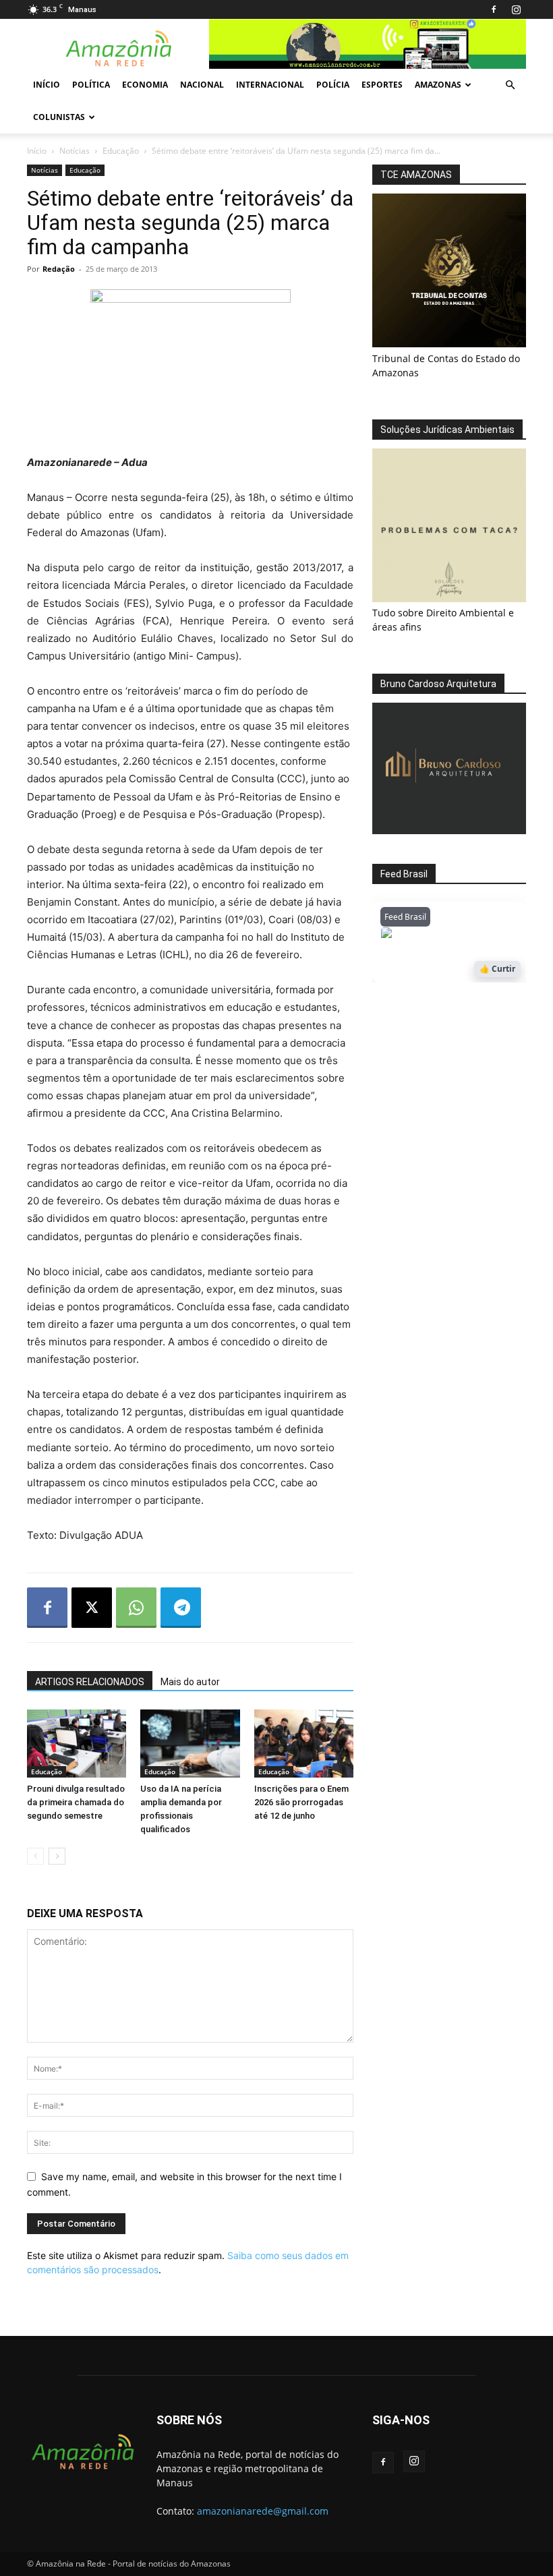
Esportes (382, 85)
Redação (59, 269)
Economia (145, 85)
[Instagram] (516, 9)
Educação (121, 151)
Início (47, 85)
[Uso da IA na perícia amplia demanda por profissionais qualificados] (190, 1744)
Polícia (333, 85)
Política (91, 85)
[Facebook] (494, 9)
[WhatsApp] (136, 1608)
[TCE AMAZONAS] (449, 270)
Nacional (202, 85)
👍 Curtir (497, 969)
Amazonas (438, 85)
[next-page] (57, 1856)
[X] (92, 1608)
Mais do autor (190, 1682)
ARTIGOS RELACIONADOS (90, 1682)
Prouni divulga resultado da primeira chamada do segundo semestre (76, 1802)
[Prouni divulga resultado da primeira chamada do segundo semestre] (77, 1744)
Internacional (270, 85)
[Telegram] (181, 1608)
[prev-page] (35, 1856)
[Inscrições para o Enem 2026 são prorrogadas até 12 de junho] (304, 1744)
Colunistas (59, 117)
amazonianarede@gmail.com (263, 2511)
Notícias (75, 151)
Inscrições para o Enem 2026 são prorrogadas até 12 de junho (301, 1802)
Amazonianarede (458, 936)
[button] (510, 85)
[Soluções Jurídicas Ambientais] (449, 598)
